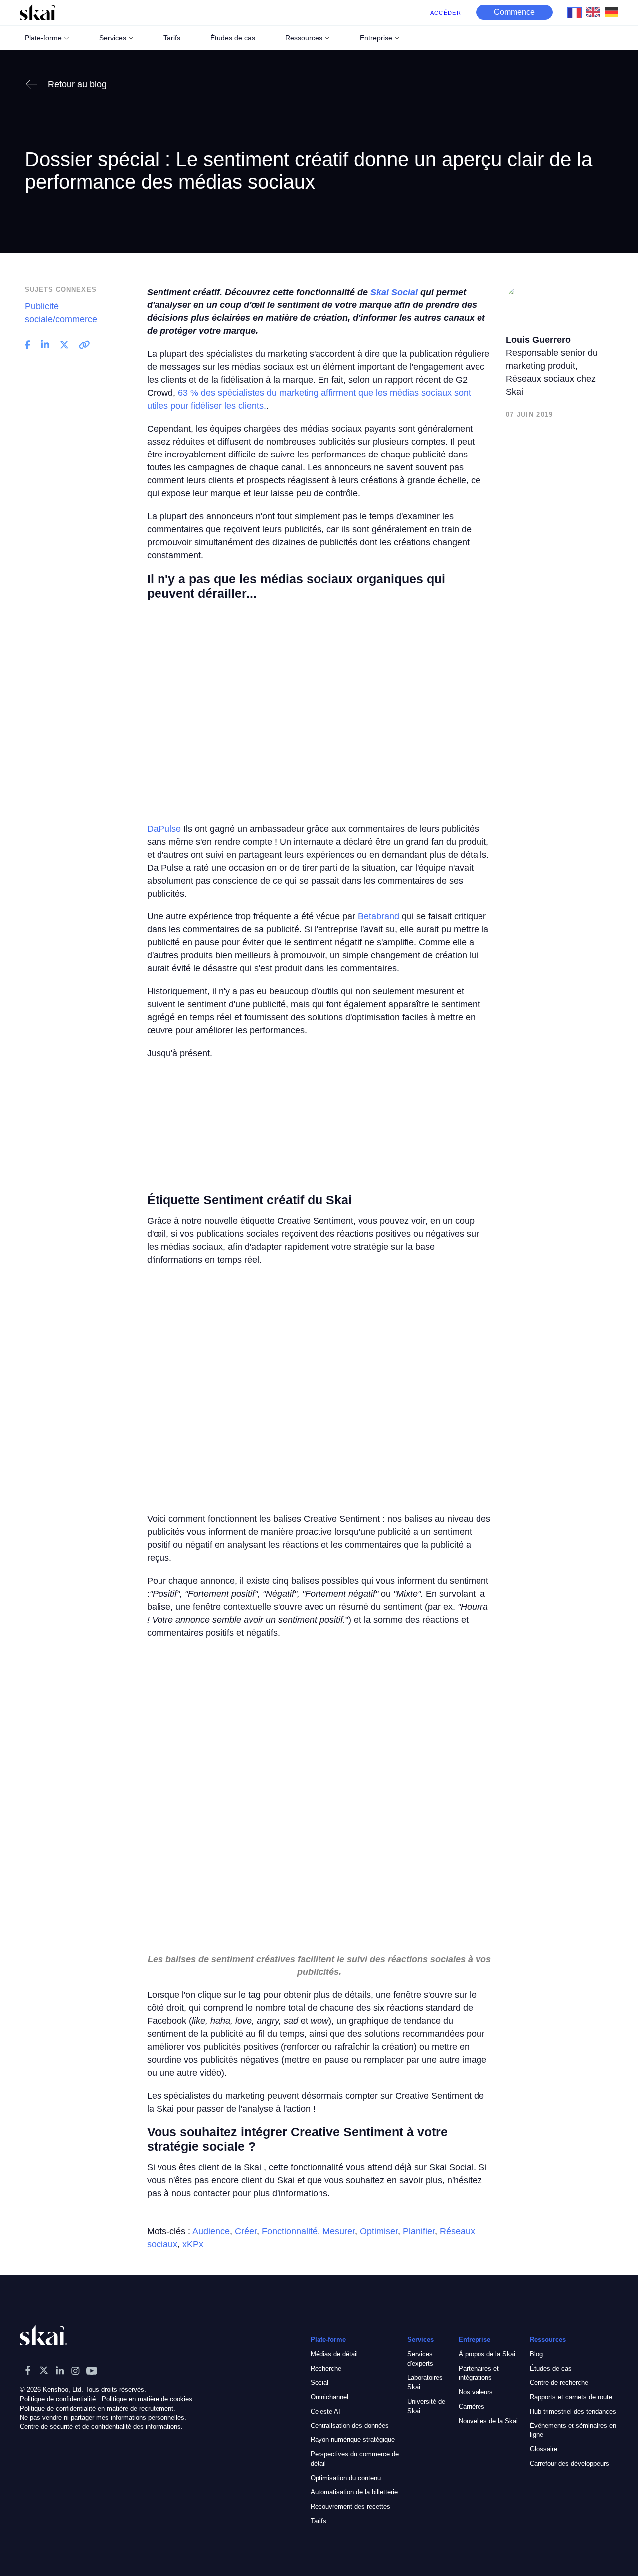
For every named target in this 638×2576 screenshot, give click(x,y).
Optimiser (379, 2231)
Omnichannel (329, 2397)
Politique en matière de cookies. (148, 2399)
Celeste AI (325, 2411)
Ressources (304, 38)
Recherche (326, 2368)
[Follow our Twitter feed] (44, 2370)
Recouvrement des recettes (350, 2507)
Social (319, 2383)
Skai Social (394, 292)
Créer (246, 2231)
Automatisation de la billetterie (354, 2493)
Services (113, 38)
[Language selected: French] (595, 12)
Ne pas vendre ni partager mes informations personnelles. (103, 2418)
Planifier (419, 2231)
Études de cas (551, 2368)
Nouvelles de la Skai (488, 2421)
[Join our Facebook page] (28, 2370)
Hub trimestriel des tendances (573, 2411)
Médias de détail (334, 2354)
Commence (514, 12)
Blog (536, 2354)
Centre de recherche (559, 2383)
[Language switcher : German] (614, 12)
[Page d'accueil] (37, 12)
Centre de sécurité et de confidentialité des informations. (101, 2427)
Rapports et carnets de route (571, 2397)
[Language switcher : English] (595, 12)
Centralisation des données (350, 2426)
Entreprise (376, 38)
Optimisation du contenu (346, 2478)
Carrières (472, 2406)
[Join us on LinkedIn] (60, 2370)
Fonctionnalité (290, 2231)
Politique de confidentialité (58, 2399)
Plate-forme (43, 38)
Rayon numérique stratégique (353, 2440)
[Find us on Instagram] (76, 2370)
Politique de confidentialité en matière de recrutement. (98, 2408)
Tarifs (319, 2521)
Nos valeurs (476, 2392)
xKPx (193, 2244)
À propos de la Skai (487, 2354)
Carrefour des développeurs (569, 2464)
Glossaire (544, 2449)
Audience (211, 2231)
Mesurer (339, 2231)
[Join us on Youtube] (92, 2370)
